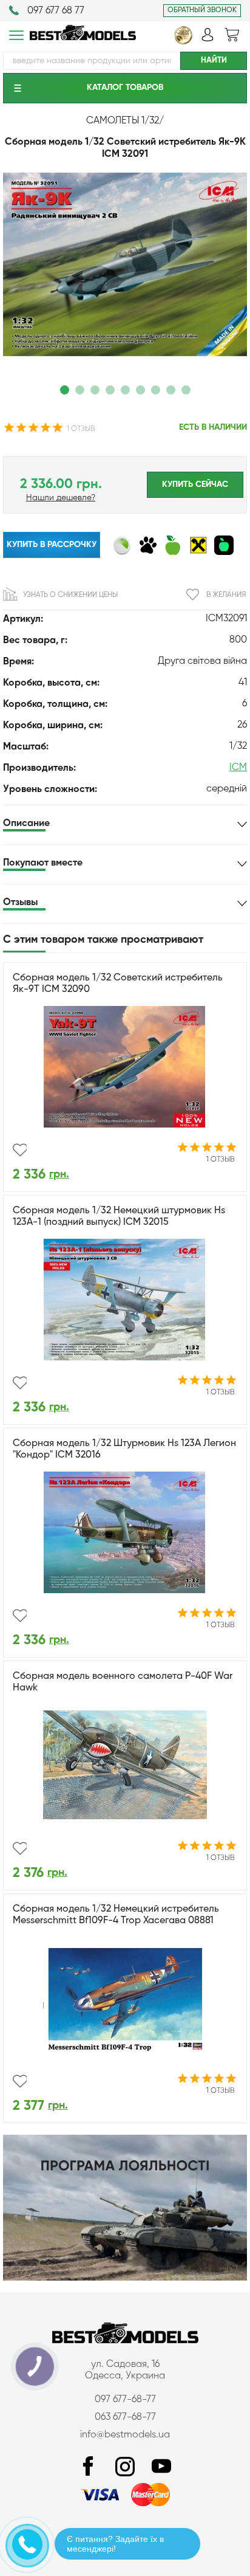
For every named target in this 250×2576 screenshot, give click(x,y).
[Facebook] (89, 2467)
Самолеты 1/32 (123, 121)
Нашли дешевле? (61, 498)
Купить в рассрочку (52, 545)
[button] (65, 390)
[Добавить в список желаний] (20, 1150)
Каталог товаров (125, 88)
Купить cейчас (195, 484)
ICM (238, 768)
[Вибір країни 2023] (183, 42)
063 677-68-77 (125, 2417)
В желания (226, 595)
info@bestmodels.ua (125, 2435)
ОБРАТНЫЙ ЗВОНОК (202, 10)
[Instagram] (125, 2467)
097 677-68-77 (125, 2400)
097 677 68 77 (56, 11)
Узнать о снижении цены (70, 595)
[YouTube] (161, 2467)
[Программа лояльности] (125, 2278)
